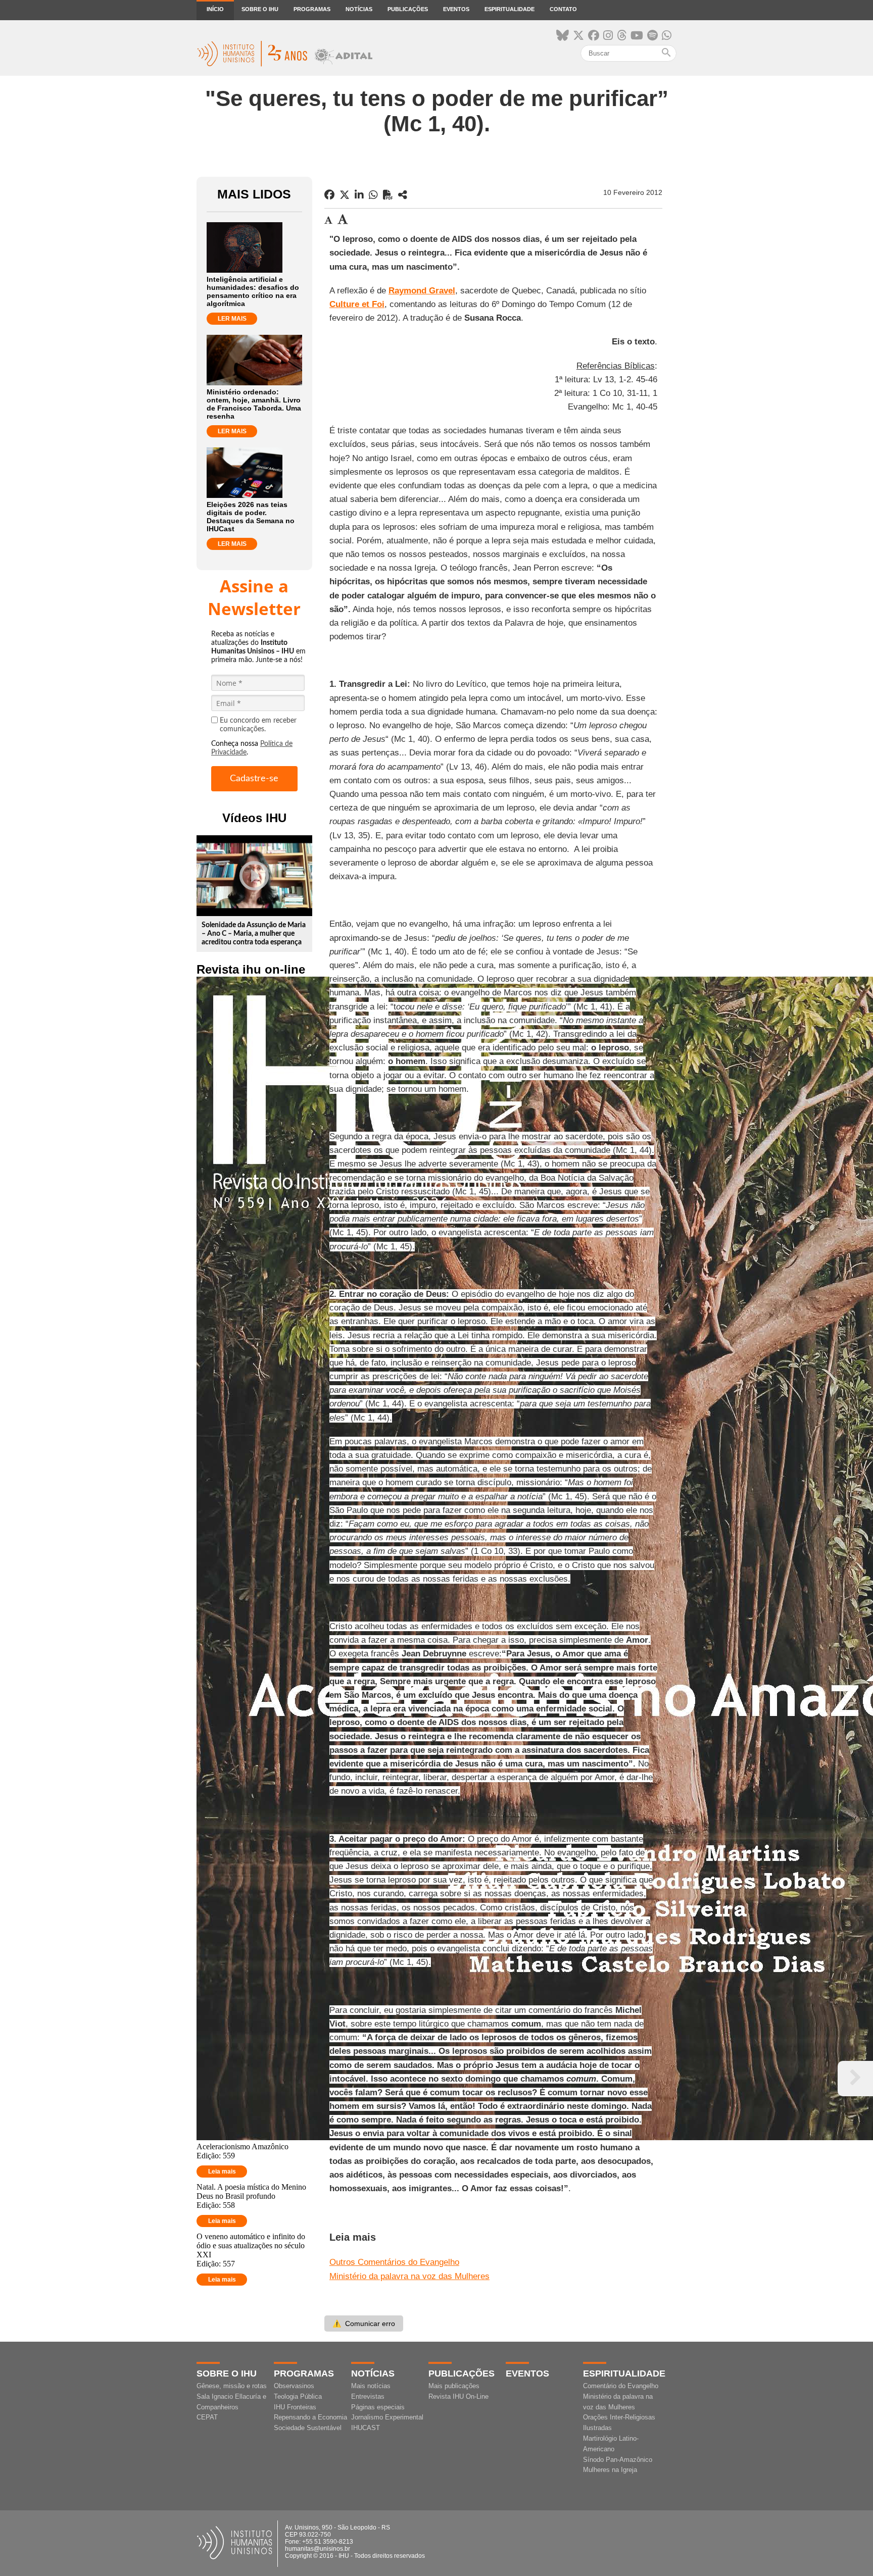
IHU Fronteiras (295, 2407)
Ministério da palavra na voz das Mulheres (409, 2276)
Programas (312, 9)
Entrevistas (368, 2396)
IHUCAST (366, 2428)
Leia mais (222, 2171)
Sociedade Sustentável (308, 2428)
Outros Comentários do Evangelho (394, 2262)
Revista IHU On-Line (458, 2396)
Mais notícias (371, 2386)
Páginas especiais (378, 2407)
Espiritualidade (510, 9)
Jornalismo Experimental (387, 2417)
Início (215, 9)
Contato (563, 9)
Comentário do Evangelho (621, 2386)
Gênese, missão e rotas (232, 2386)
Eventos (456, 9)
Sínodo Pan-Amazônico (618, 2460)
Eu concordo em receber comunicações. (258, 725)
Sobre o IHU (260, 9)
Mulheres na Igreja (610, 2470)
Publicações (408, 9)
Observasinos (294, 2386)
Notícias (359, 9)
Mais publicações (454, 2386)
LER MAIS (232, 319)
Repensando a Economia (310, 2417)
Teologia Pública (298, 2396)
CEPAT (207, 2417)
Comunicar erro (364, 2324)
